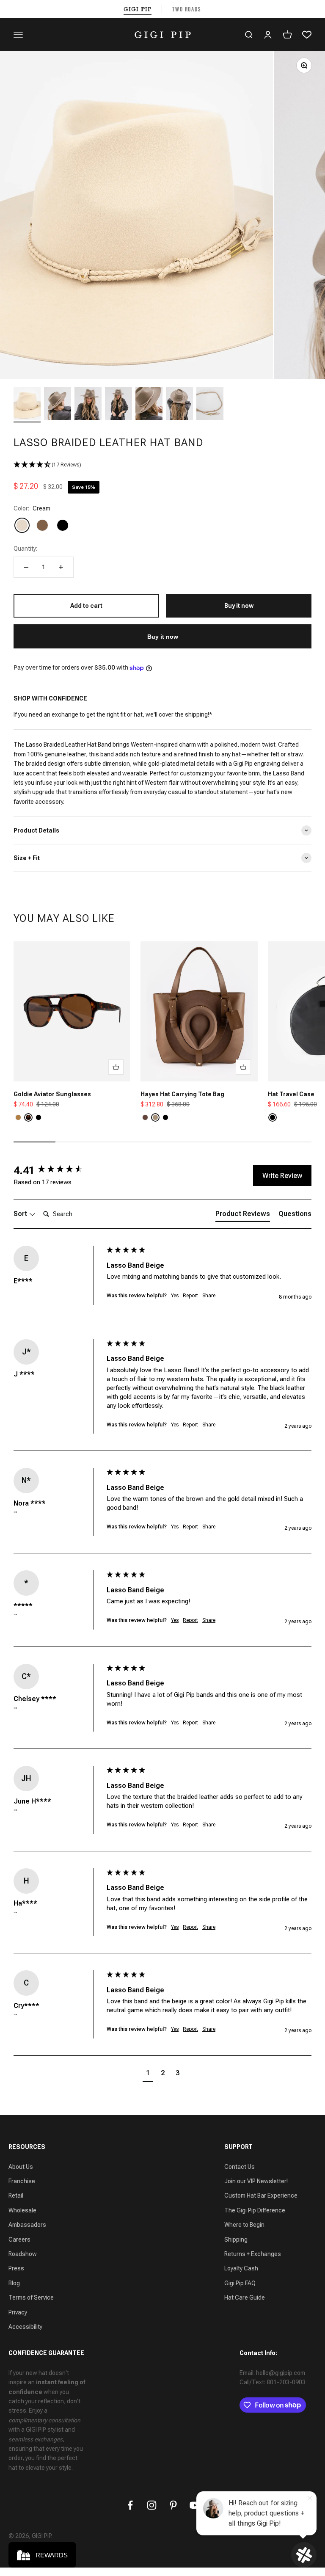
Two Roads (187, 9)
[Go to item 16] (149, 405)
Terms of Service (31, 2297)
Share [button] (209, 1296)
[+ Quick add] (116, 1067)
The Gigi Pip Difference (255, 2210)
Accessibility (25, 2327)
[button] (162, 465)
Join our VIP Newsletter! (256, 2181)
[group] (58, 1170)
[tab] (243, 1216)
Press (16, 2268)
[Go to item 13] (58, 405)
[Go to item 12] (27, 405)
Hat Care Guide (245, 2297)
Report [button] (190, 1296)
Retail (16, 2195)
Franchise (22, 2181)
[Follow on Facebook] (130, 2505)
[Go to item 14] (88, 405)
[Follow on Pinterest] (173, 2505)
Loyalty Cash (241, 2268)
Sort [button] (21, 1214)
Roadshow (23, 2254)
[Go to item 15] (118, 405)
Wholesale (22, 2210)
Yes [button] (175, 1296)
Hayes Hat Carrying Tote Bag (182, 1094)
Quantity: (25, 549)
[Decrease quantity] (26, 567)
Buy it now (163, 637)
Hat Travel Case (291, 1094)
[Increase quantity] (61, 567)
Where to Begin (244, 2225)
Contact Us (240, 2167)
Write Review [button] (282, 1176)
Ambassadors (27, 2225)
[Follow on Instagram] (152, 2505)
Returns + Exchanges (253, 2254)
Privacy (18, 2312)
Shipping (236, 2240)
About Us (21, 2167)
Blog (14, 2283)
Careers (19, 2240)
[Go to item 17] (179, 405)
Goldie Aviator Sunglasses (52, 1094)
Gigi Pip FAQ (240, 2283)
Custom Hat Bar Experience (261, 2195)
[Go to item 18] (210, 405)
